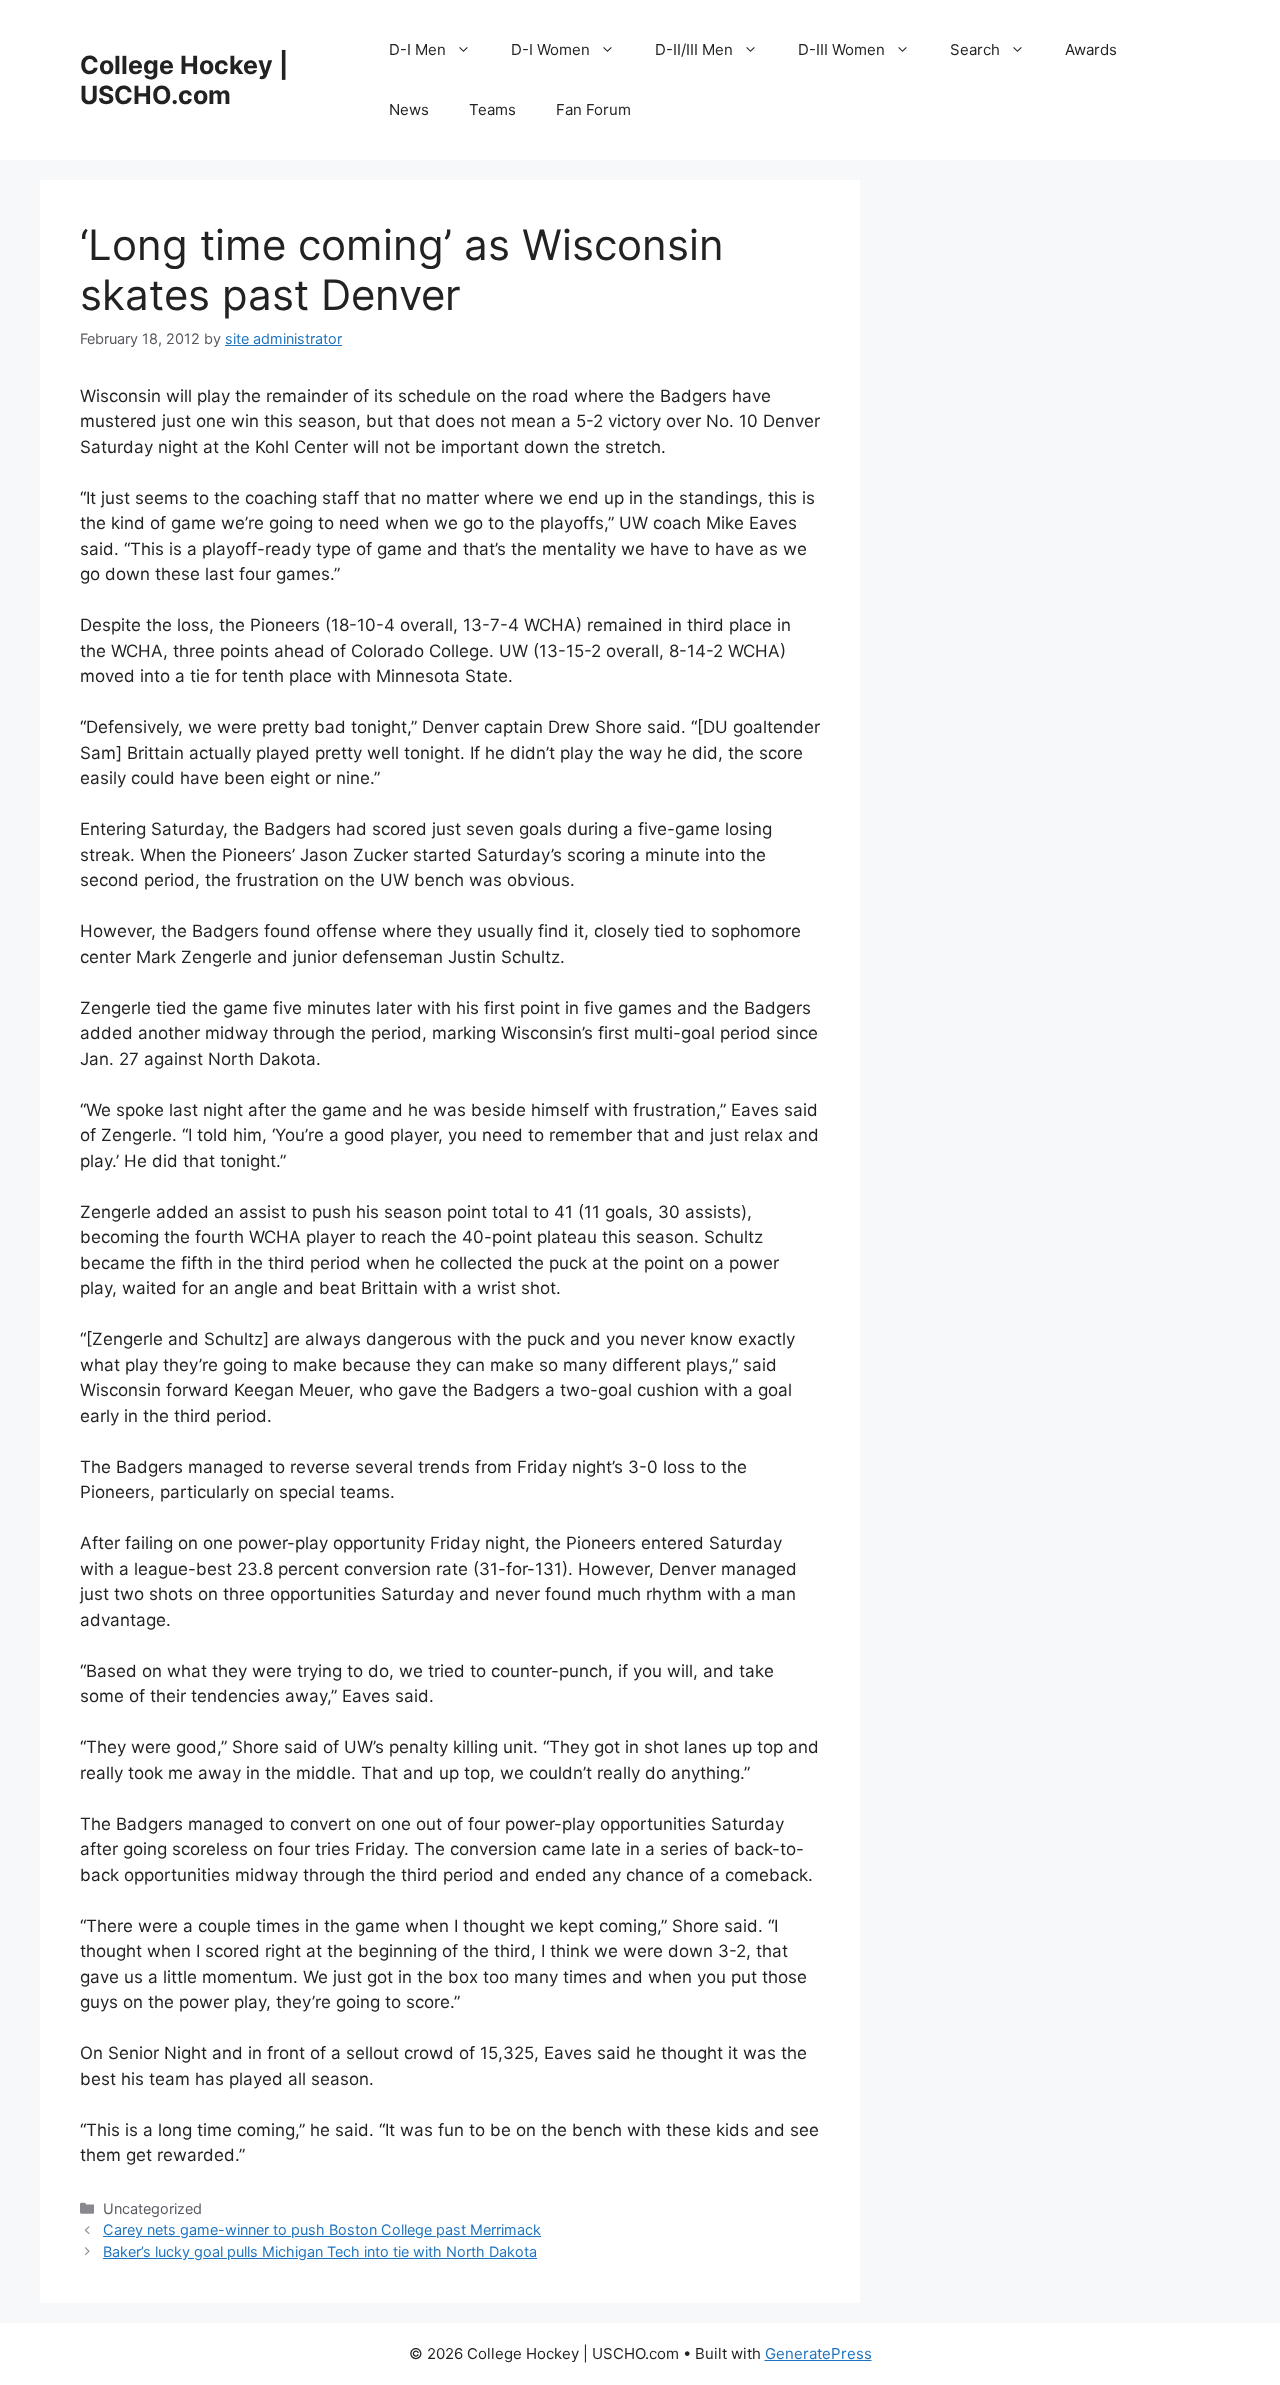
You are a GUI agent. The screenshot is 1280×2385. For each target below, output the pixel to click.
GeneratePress (818, 2353)
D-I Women (550, 49)
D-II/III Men (694, 49)
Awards (1091, 49)
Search (975, 49)
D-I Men (417, 49)
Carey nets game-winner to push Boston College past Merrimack (322, 2229)
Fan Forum (593, 109)
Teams (492, 109)
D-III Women (841, 49)
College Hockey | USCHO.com (184, 80)
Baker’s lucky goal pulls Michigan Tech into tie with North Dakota (320, 2251)
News (409, 109)
